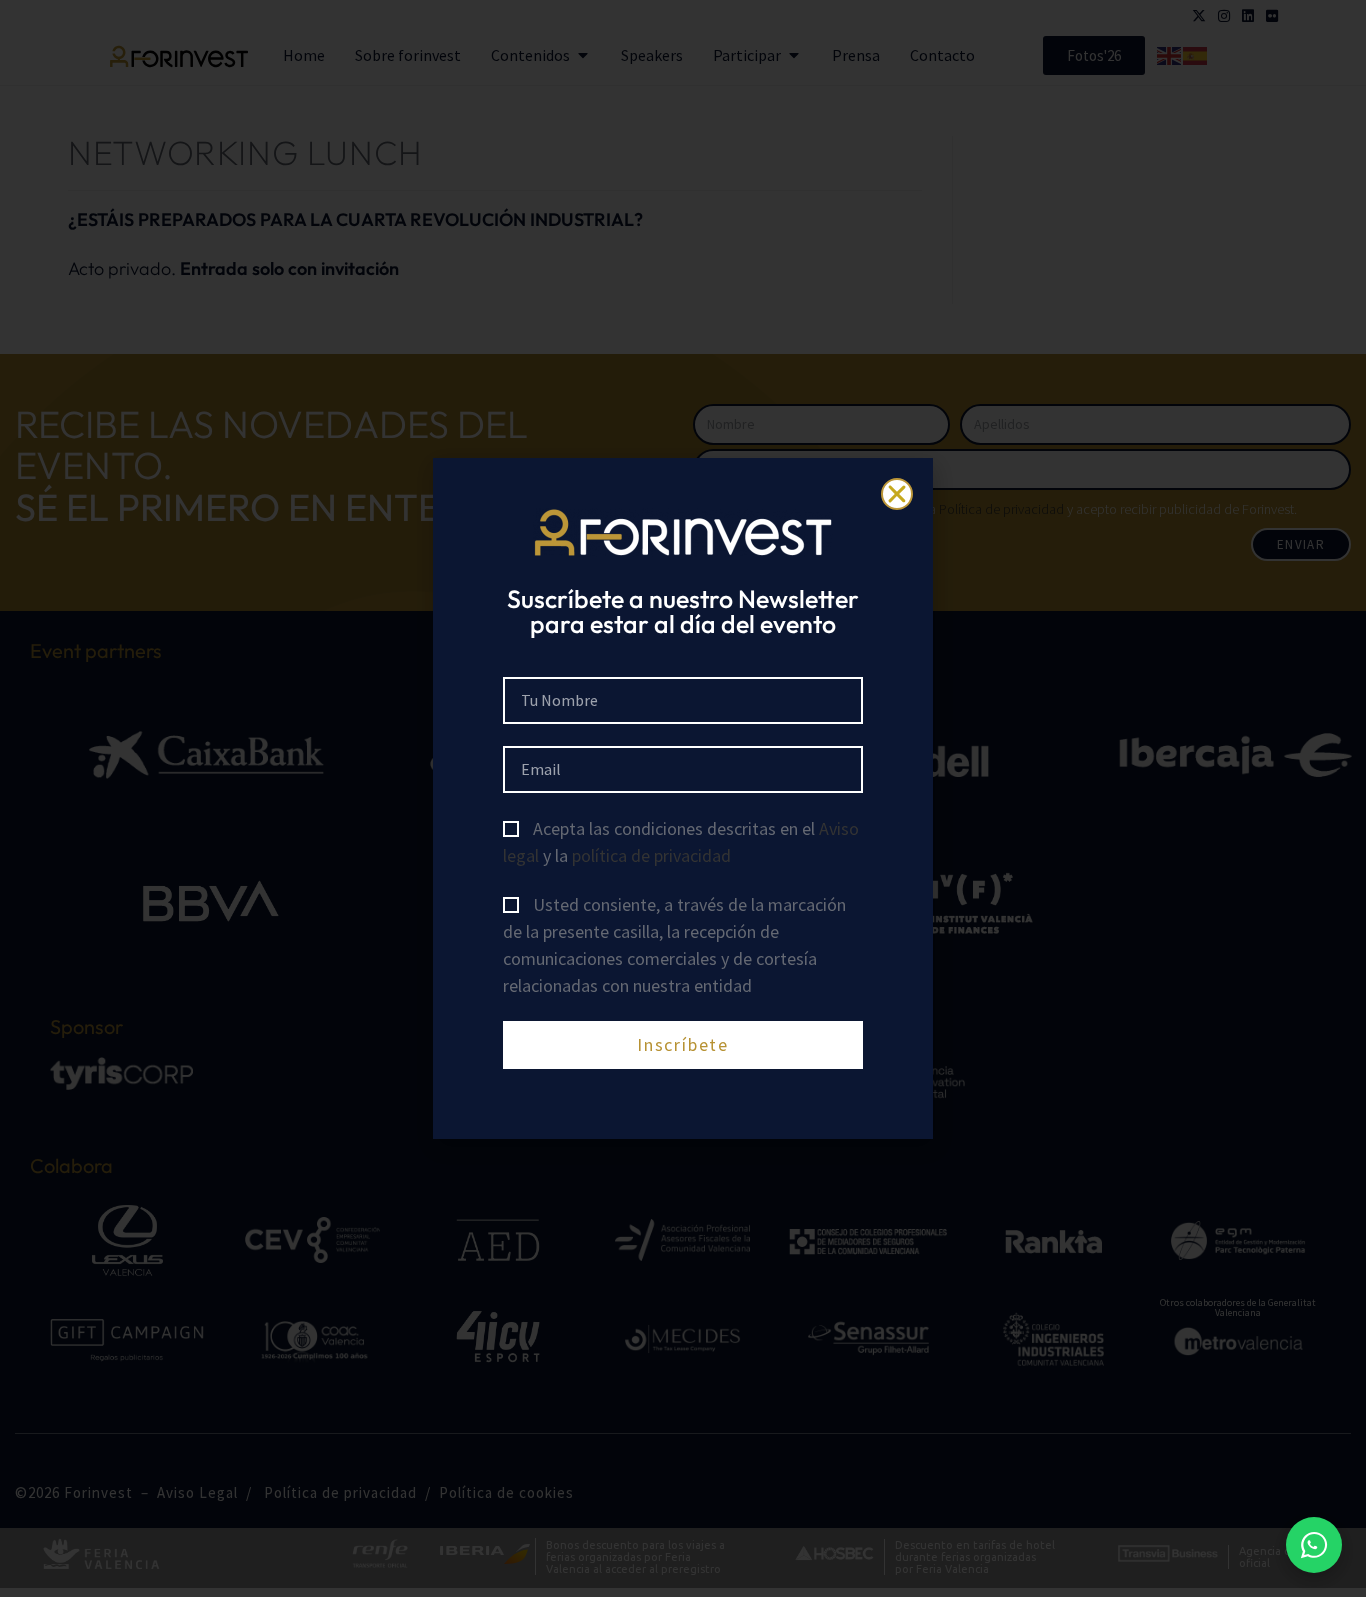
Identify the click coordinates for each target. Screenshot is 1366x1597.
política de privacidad (651, 855)
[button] (897, 494)
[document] (683, 798)
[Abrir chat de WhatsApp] (1314, 1545)
